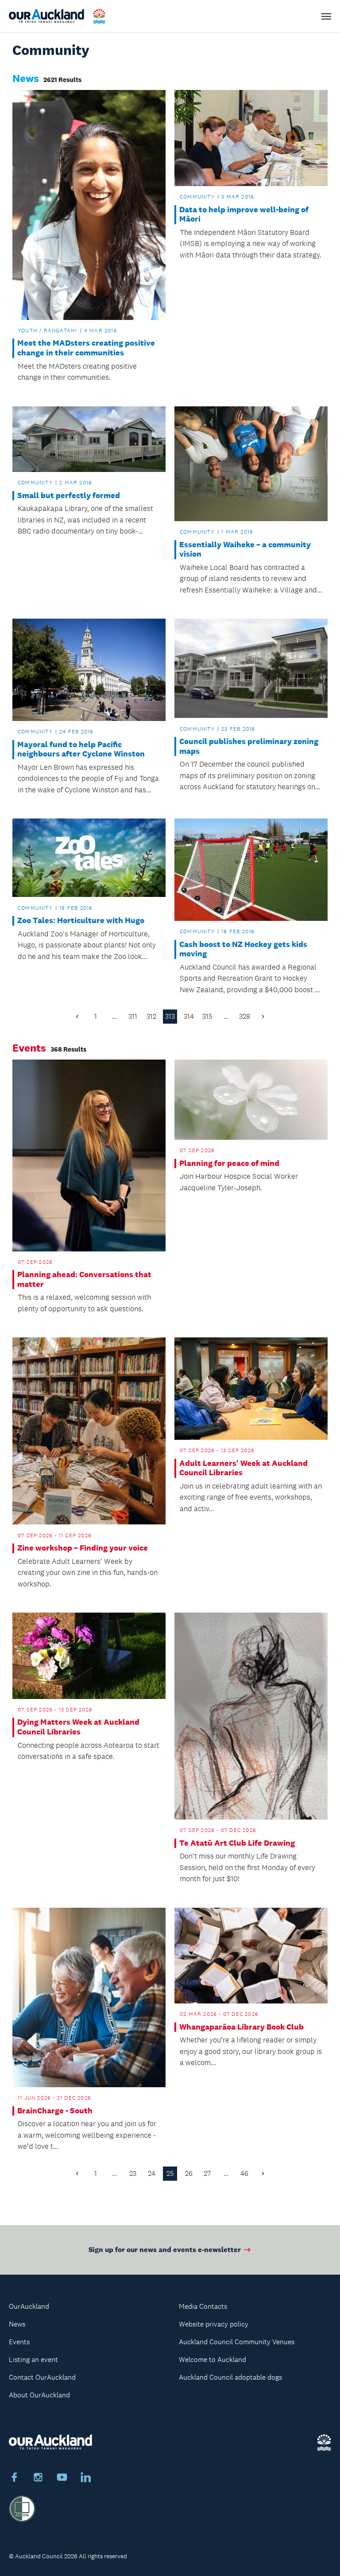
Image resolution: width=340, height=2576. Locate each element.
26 (189, 2173)
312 (151, 1016)
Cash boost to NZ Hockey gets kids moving (243, 949)
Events (19, 2342)
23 (133, 2173)
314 (189, 1016)
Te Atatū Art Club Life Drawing (237, 1843)
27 (207, 2173)
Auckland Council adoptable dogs (230, 2377)
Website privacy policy (214, 2324)
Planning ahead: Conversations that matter (84, 1280)
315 (207, 1016)
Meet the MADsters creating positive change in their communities (86, 348)
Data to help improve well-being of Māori (244, 215)
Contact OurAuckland (42, 2377)
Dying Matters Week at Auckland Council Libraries (78, 1727)
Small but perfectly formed (69, 496)
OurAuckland (29, 2306)
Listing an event (33, 2360)
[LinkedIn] (86, 2479)
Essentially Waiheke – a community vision (245, 550)
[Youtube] (62, 2479)
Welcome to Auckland (212, 2360)
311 (133, 1016)
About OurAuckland (39, 2395)
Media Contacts (203, 2306)
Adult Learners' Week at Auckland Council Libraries (243, 1468)
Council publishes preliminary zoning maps (249, 746)
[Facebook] (14, 2479)
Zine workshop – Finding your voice (83, 1548)
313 (170, 1016)
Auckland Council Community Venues (237, 2342)
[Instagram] (38, 2479)
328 (245, 1016)
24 (152, 2173)
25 (170, 2173)
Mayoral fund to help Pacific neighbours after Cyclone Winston (81, 750)
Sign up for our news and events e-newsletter (165, 2250)
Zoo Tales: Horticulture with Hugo (81, 921)
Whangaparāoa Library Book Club (241, 2027)
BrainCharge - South (55, 2111)
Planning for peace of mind (229, 1163)
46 (244, 2173)
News (17, 2324)
